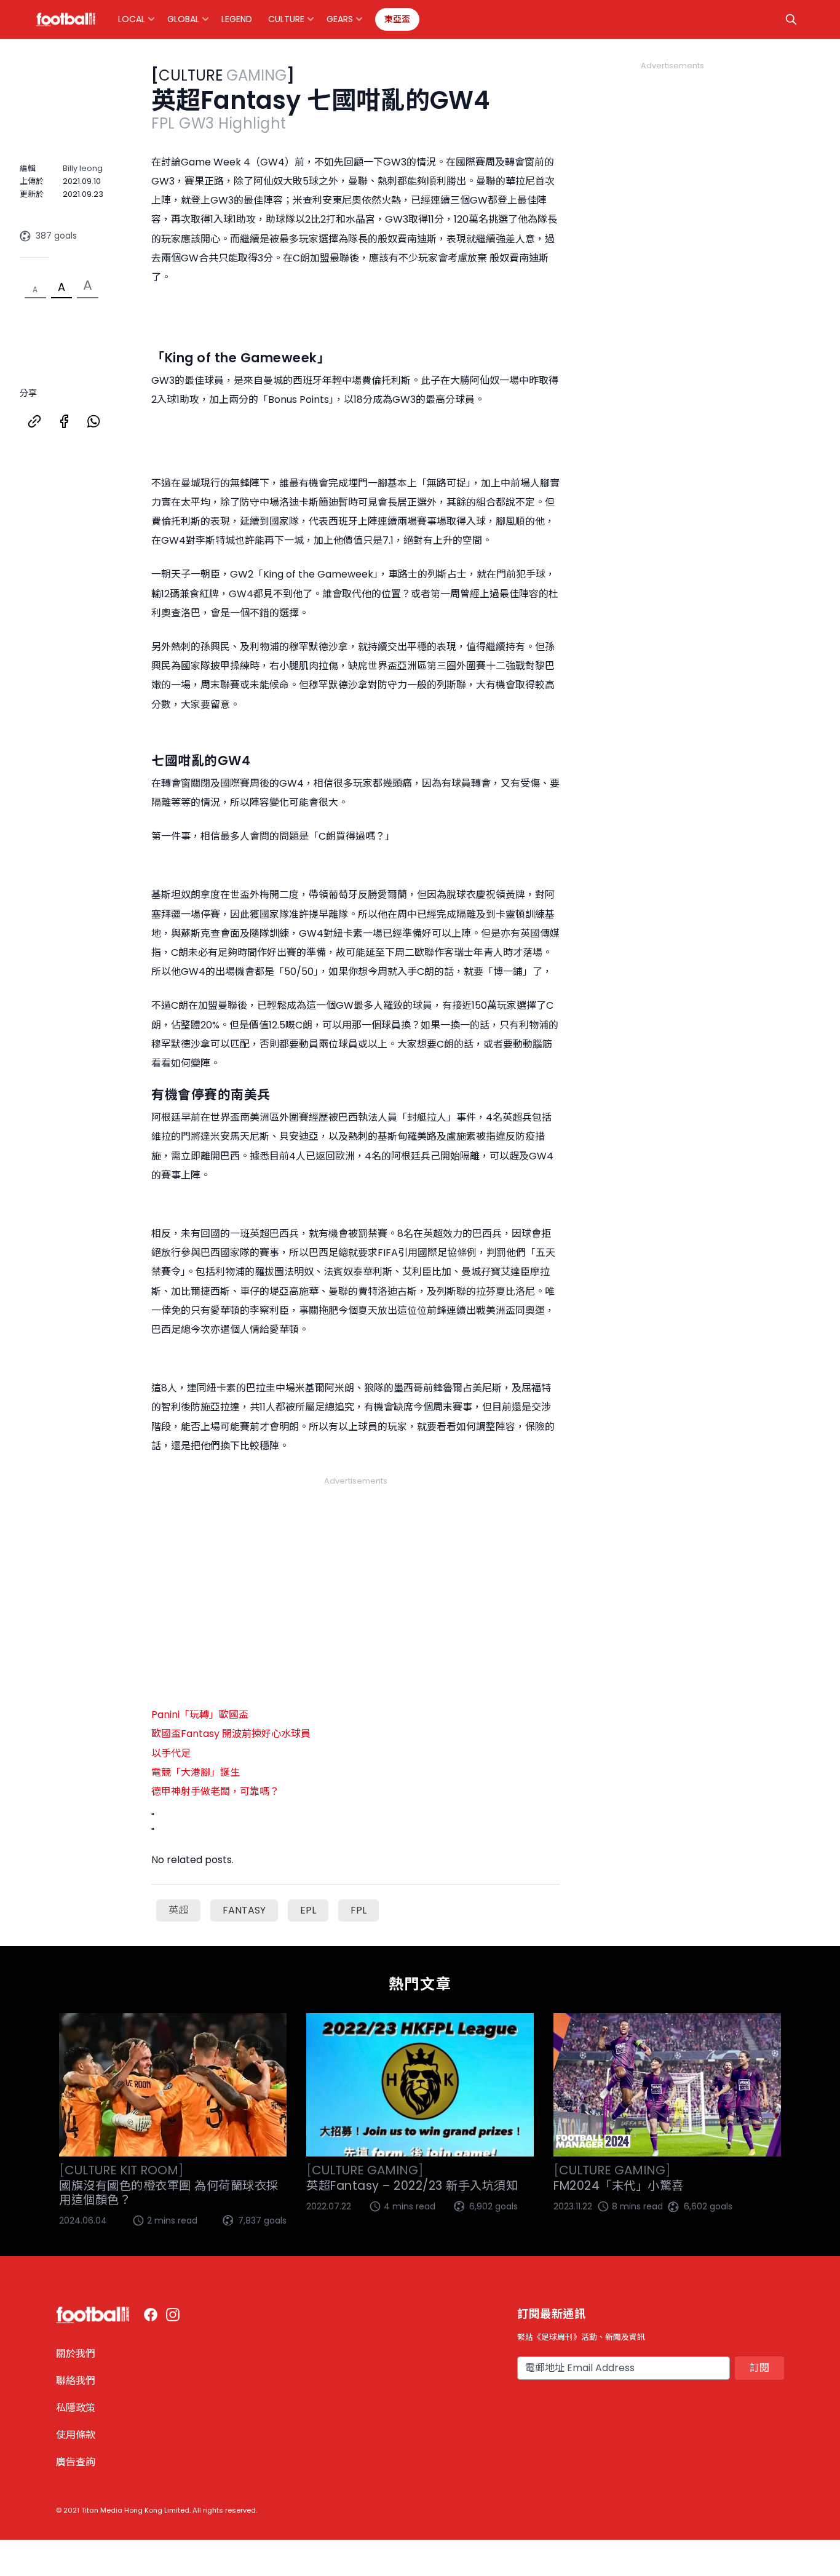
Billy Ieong (83, 168)
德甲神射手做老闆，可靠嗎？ (215, 1791)
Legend (237, 19)
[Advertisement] (355, 1576)
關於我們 (76, 2354)
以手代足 (171, 1753)
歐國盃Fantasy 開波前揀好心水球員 (231, 1734)
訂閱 (759, 2368)
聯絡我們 (76, 2381)
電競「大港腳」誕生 (196, 1772)
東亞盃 (397, 19)
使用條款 (76, 2435)
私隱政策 (76, 2408)
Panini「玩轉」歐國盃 (200, 1715)
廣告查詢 (76, 2462)
